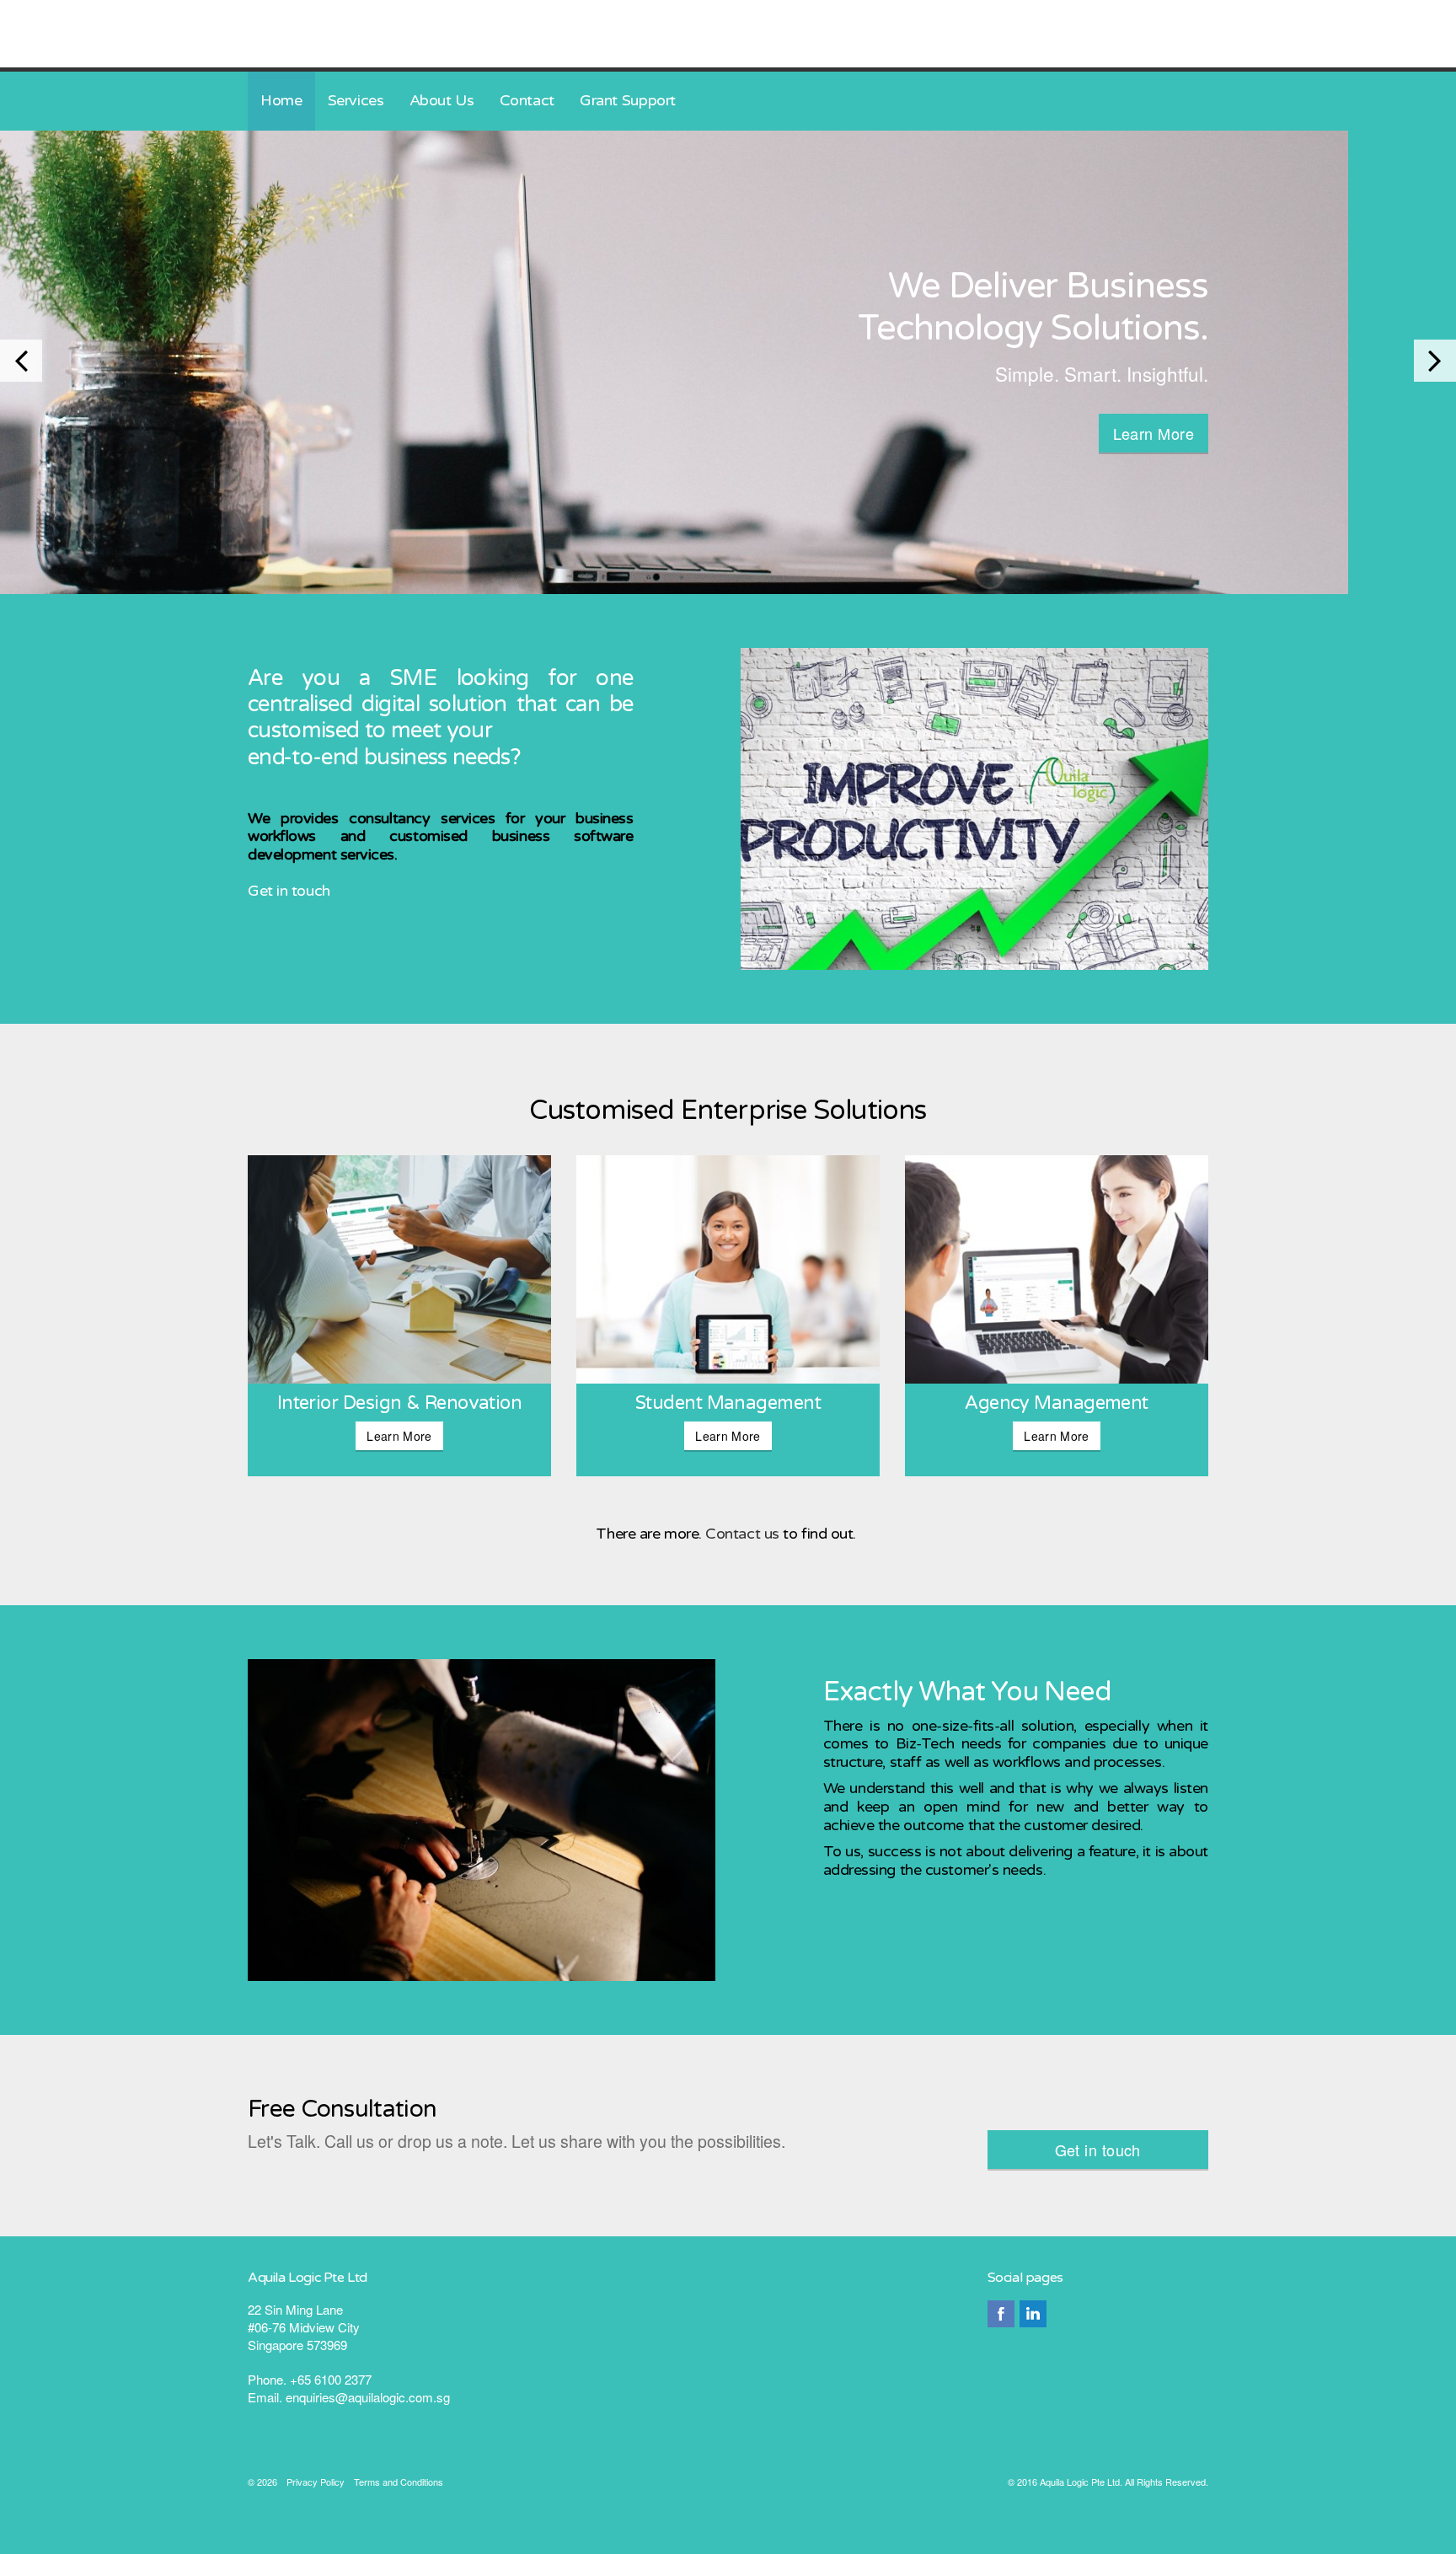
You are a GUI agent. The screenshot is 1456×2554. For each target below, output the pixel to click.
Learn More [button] (1154, 433)
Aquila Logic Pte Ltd (380, 34)
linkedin (1033, 2314)
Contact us (744, 1534)
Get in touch (289, 891)
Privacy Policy (316, 2482)
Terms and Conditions (399, 2482)
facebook (1001, 2314)
